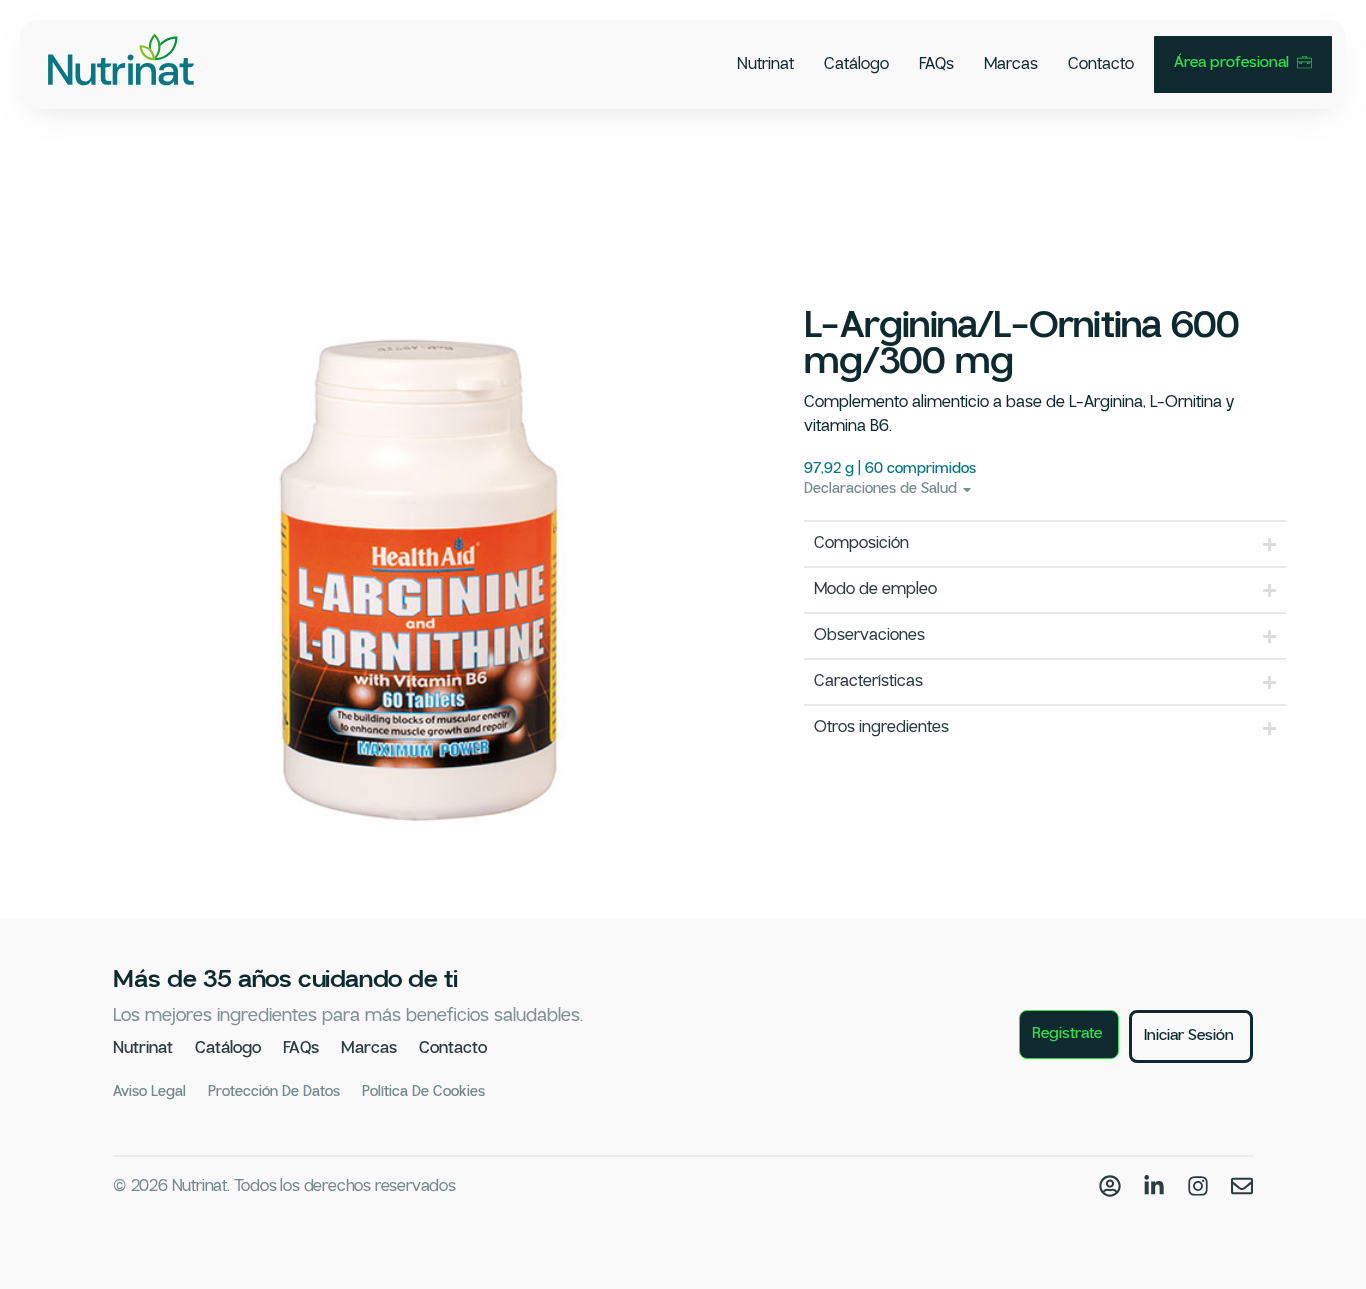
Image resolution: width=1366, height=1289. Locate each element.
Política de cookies (423, 1092)
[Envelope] (1242, 1186)
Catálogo (856, 64)
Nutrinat (765, 64)
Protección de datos (274, 1092)
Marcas (1011, 64)
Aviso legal (149, 1092)
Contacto (1101, 64)
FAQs (936, 64)
